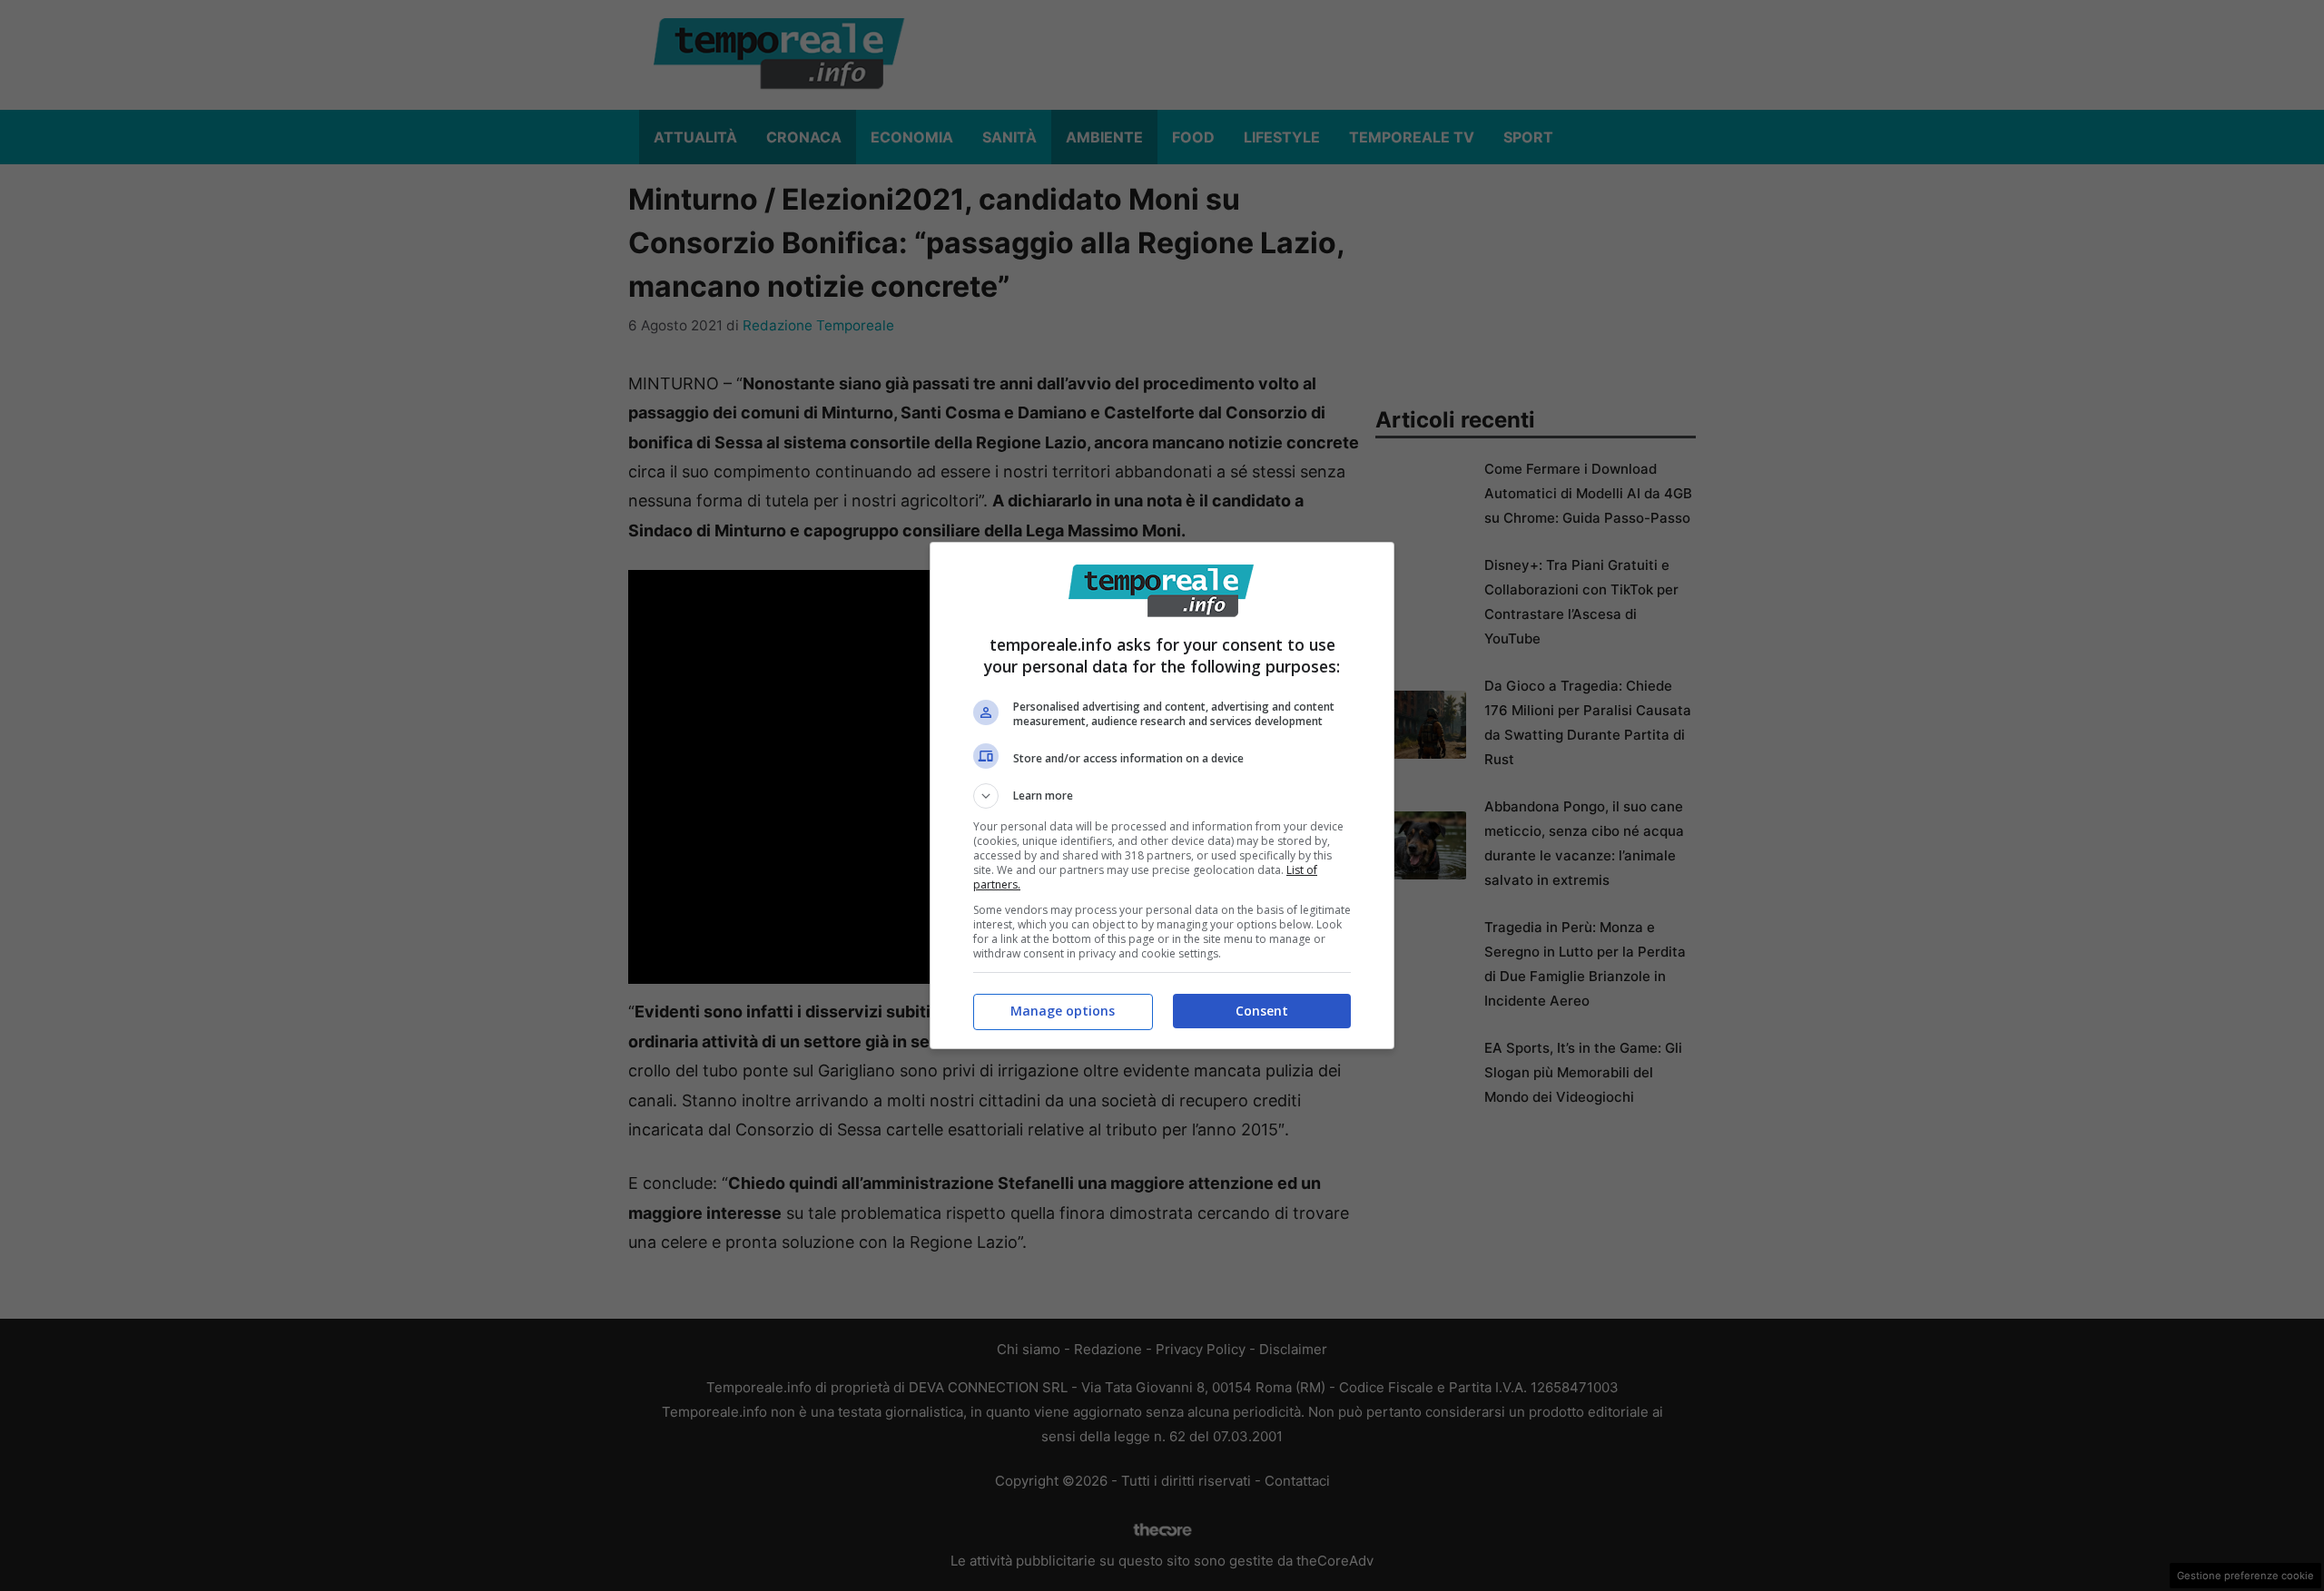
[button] (1162, 796)
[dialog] (1162, 795)
